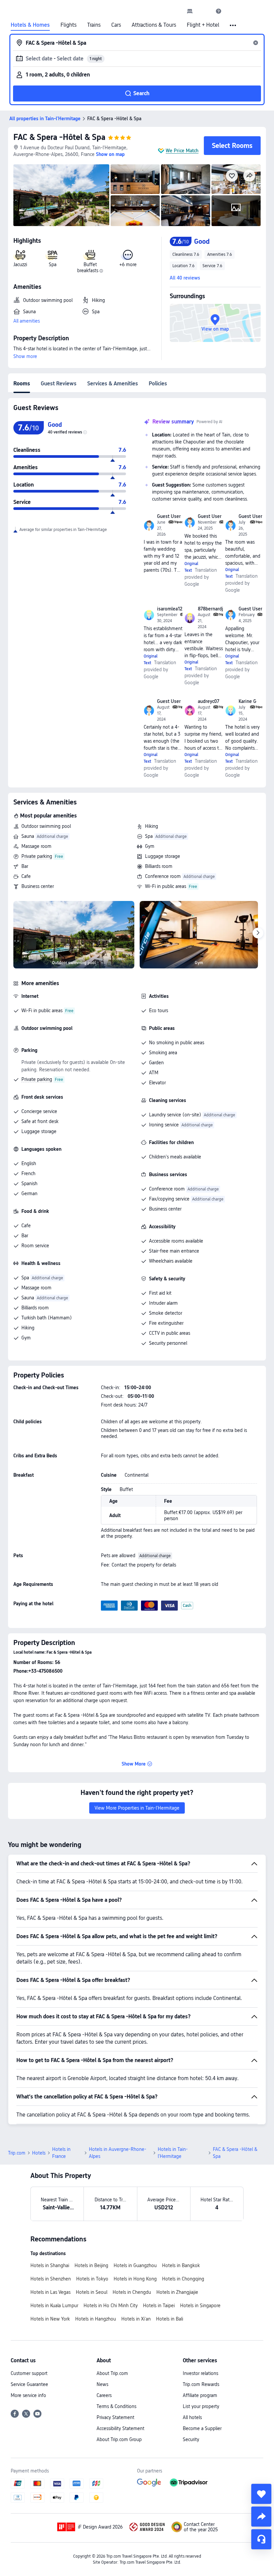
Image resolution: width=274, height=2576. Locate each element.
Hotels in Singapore (200, 2306)
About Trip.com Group (119, 2439)
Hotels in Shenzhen (51, 2279)
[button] (204, 11)
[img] (61, 195)
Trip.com (17, 2153)
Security (191, 2439)
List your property (201, 2406)
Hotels (39, 2153)
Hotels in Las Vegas (50, 2292)
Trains (94, 25)
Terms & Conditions (116, 2406)
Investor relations (200, 2373)
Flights (68, 25)
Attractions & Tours (154, 25)
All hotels (192, 2417)
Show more (25, 356)
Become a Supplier (202, 2428)
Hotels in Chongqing (183, 2279)
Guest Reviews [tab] (59, 384)
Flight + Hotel (203, 25)
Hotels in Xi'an (136, 2319)
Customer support (29, 2373)
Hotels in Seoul (92, 2292)
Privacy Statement (115, 2417)
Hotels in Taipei (159, 2306)
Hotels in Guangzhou (135, 2265)
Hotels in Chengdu (132, 2292)
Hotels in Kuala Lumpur (54, 2306)
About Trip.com (112, 2373)
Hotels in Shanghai (50, 2265)
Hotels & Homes (30, 25)
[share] (261, 2517)
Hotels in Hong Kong (135, 2279)
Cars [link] (116, 25)
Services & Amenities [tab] (113, 384)
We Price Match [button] (182, 151)
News (102, 2384)
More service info (28, 2395)
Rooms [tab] (22, 384)
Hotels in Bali (170, 2319)
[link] (190, 11)
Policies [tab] (158, 384)
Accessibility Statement (120, 2428)
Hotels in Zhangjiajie (177, 2292)
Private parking (37, 856)
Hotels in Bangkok (181, 2265)
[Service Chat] (261, 2539)
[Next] (258, 933)
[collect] (261, 2494)
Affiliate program (200, 2395)
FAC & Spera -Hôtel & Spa (59, 137)
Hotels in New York (50, 2319)
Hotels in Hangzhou (96, 2319)
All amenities (27, 321)
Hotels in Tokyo (92, 2279)
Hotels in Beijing (91, 2265)
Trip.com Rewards (201, 2384)
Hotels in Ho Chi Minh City (111, 2306)
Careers (104, 2395)
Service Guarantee (29, 2384)
